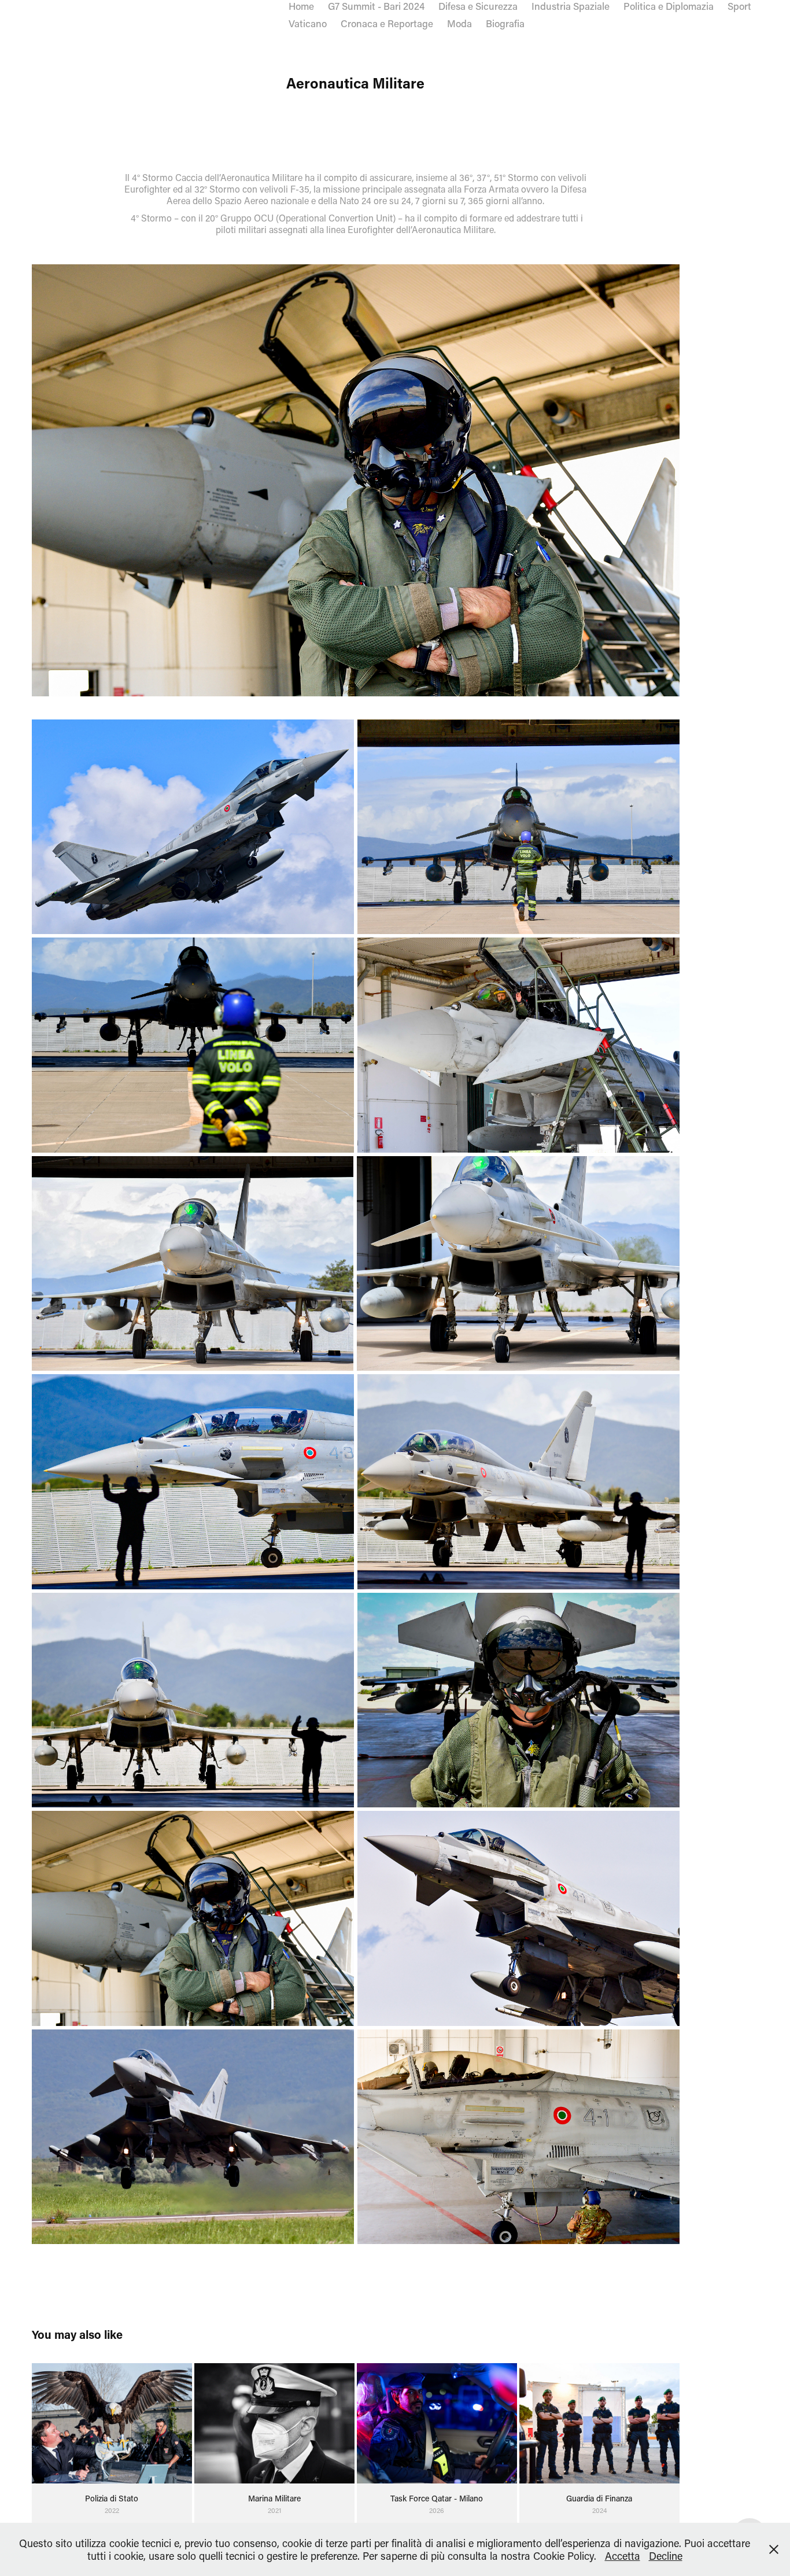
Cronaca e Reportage (387, 23)
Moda (459, 23)
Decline (666, 2556)
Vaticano (308, 23)
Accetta (623, 2556)
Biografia (505, 23)
